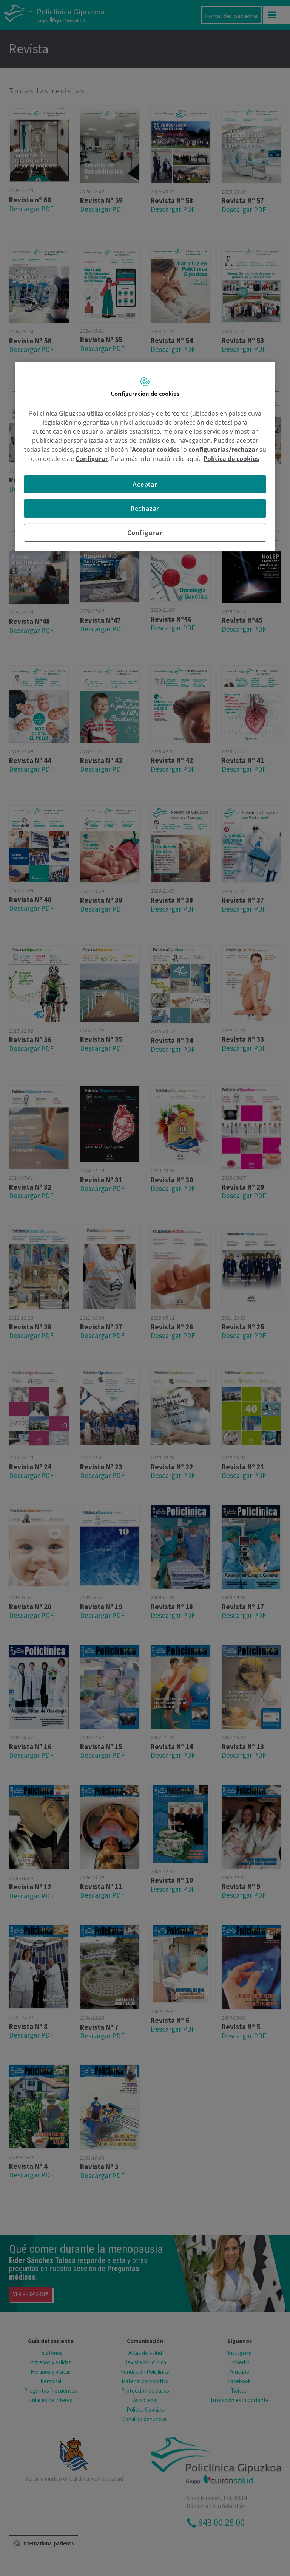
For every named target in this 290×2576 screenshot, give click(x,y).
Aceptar (145, 484)
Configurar (145, 533)
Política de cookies (231, 459)
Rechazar (145, 509)
